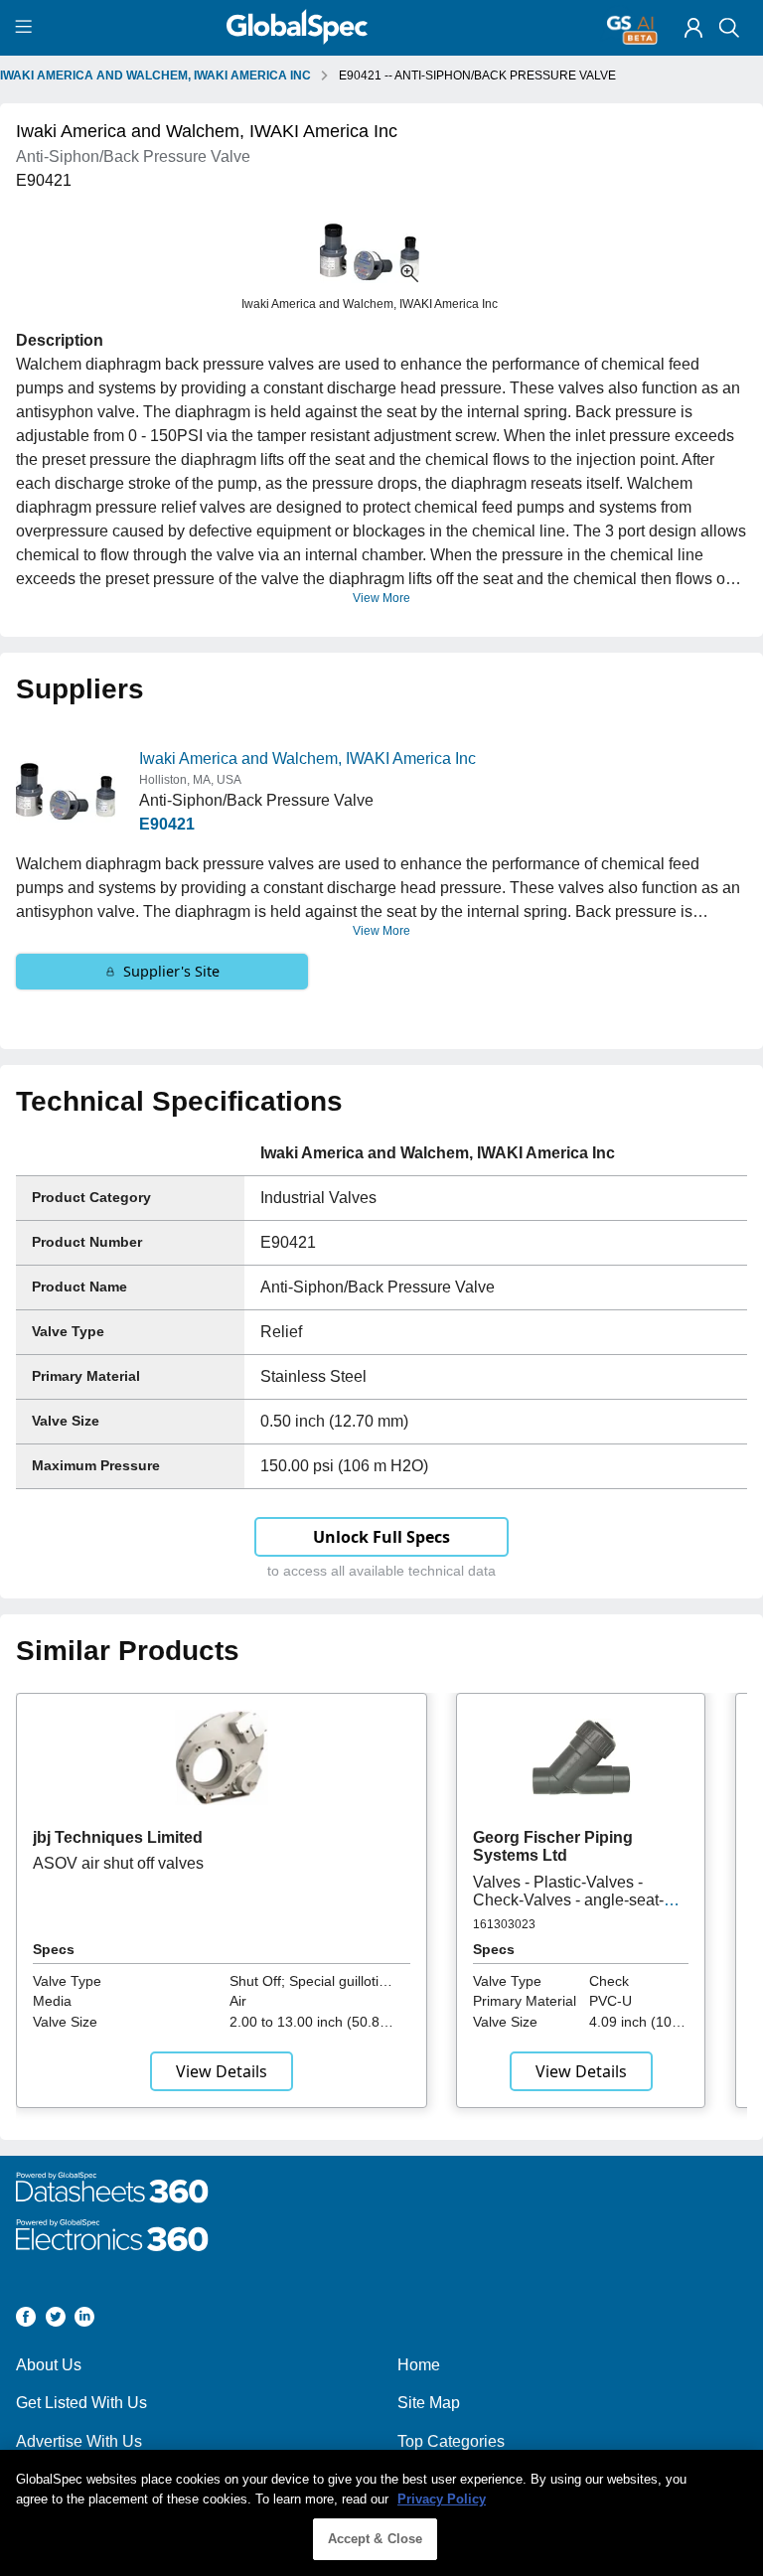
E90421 (167, 824)
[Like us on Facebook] (26, 2320)
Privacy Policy (442, 2499)
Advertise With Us (79, 2441)
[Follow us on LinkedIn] (84, 2320)
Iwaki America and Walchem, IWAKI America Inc (307, 758)
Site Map (429, 2403)
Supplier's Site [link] (171, 971)
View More (381, 598)
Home (419, 2365)
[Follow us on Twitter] (56, 2320)
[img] (693, 28)
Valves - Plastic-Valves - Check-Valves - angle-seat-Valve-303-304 (568, 1900)
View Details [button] (222, 2071)
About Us (49, 2365)
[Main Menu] (26, 28)
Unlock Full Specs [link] (381, 1537)
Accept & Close (376, 2539)
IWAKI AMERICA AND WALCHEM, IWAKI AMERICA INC (155, 76)
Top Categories (451, 2441)
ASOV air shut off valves (118, 1863)
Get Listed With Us (81, 2403)
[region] (381, 2513)
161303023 (504, 1924)
